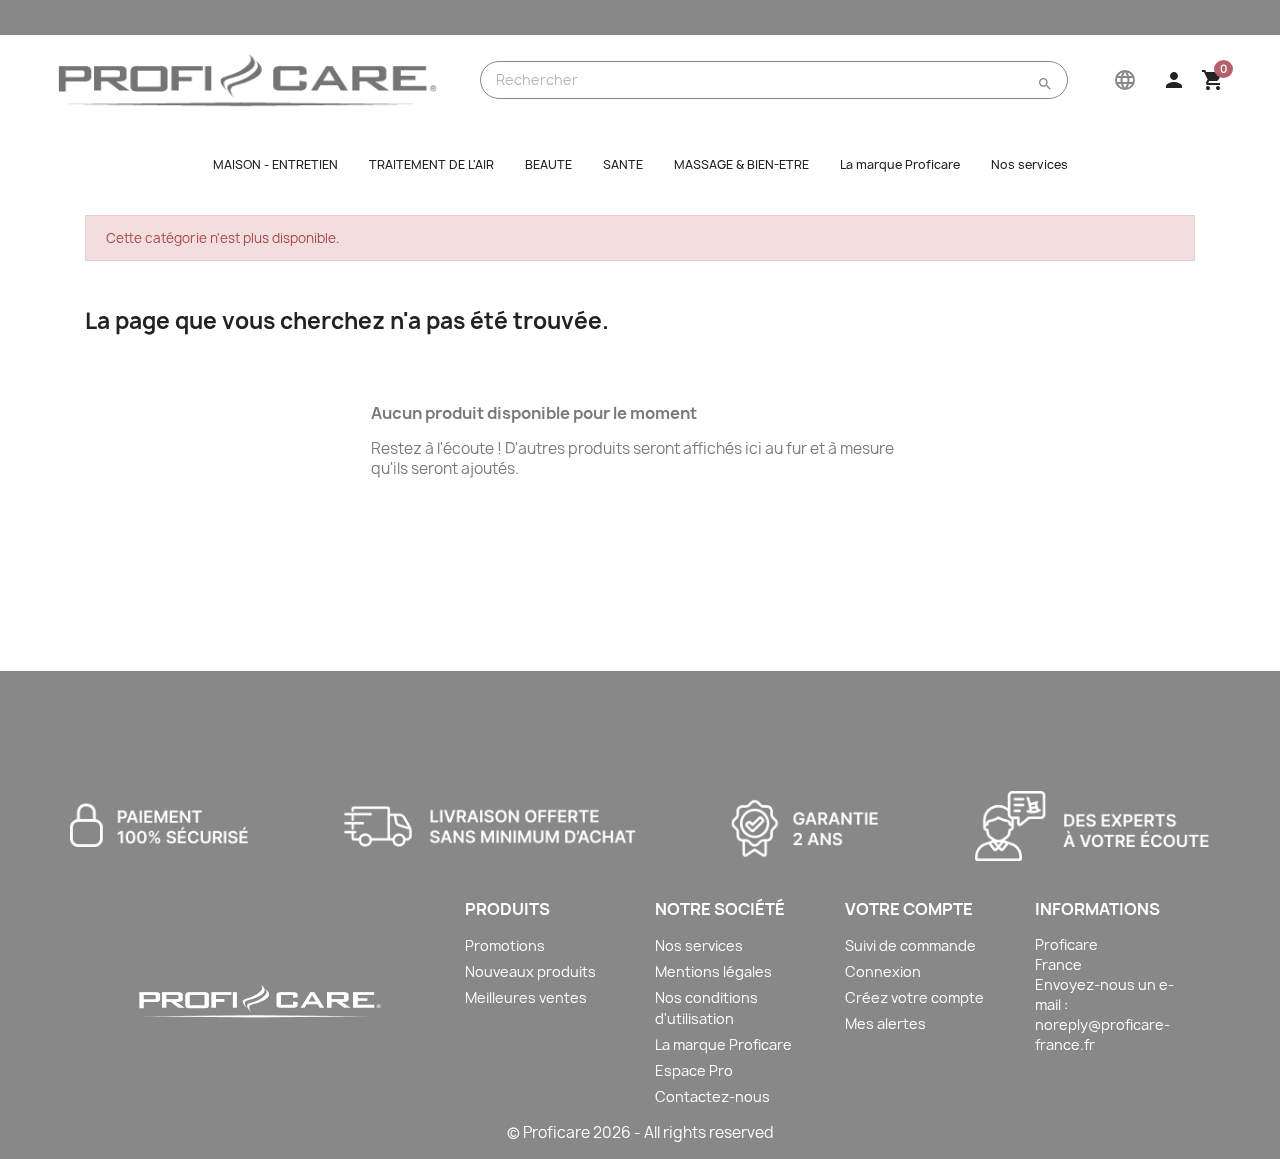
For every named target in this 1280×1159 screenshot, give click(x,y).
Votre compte (909, 909)
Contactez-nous (712, 1096)
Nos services (1029, 164)
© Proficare (548, 1132)
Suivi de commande (910, 945)
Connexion (883, 971)
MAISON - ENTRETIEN (275, 164)
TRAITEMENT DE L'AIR (431, 164)
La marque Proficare (900, 164)
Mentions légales (713, 971)
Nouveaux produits (530, 971)
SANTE (623, 164)
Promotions (505, 945)
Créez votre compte (914, 997)
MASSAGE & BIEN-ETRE (741, 164)
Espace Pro (694, 1070)
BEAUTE (548, 164)
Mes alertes (885, 1023)
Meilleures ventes (526, 997)
